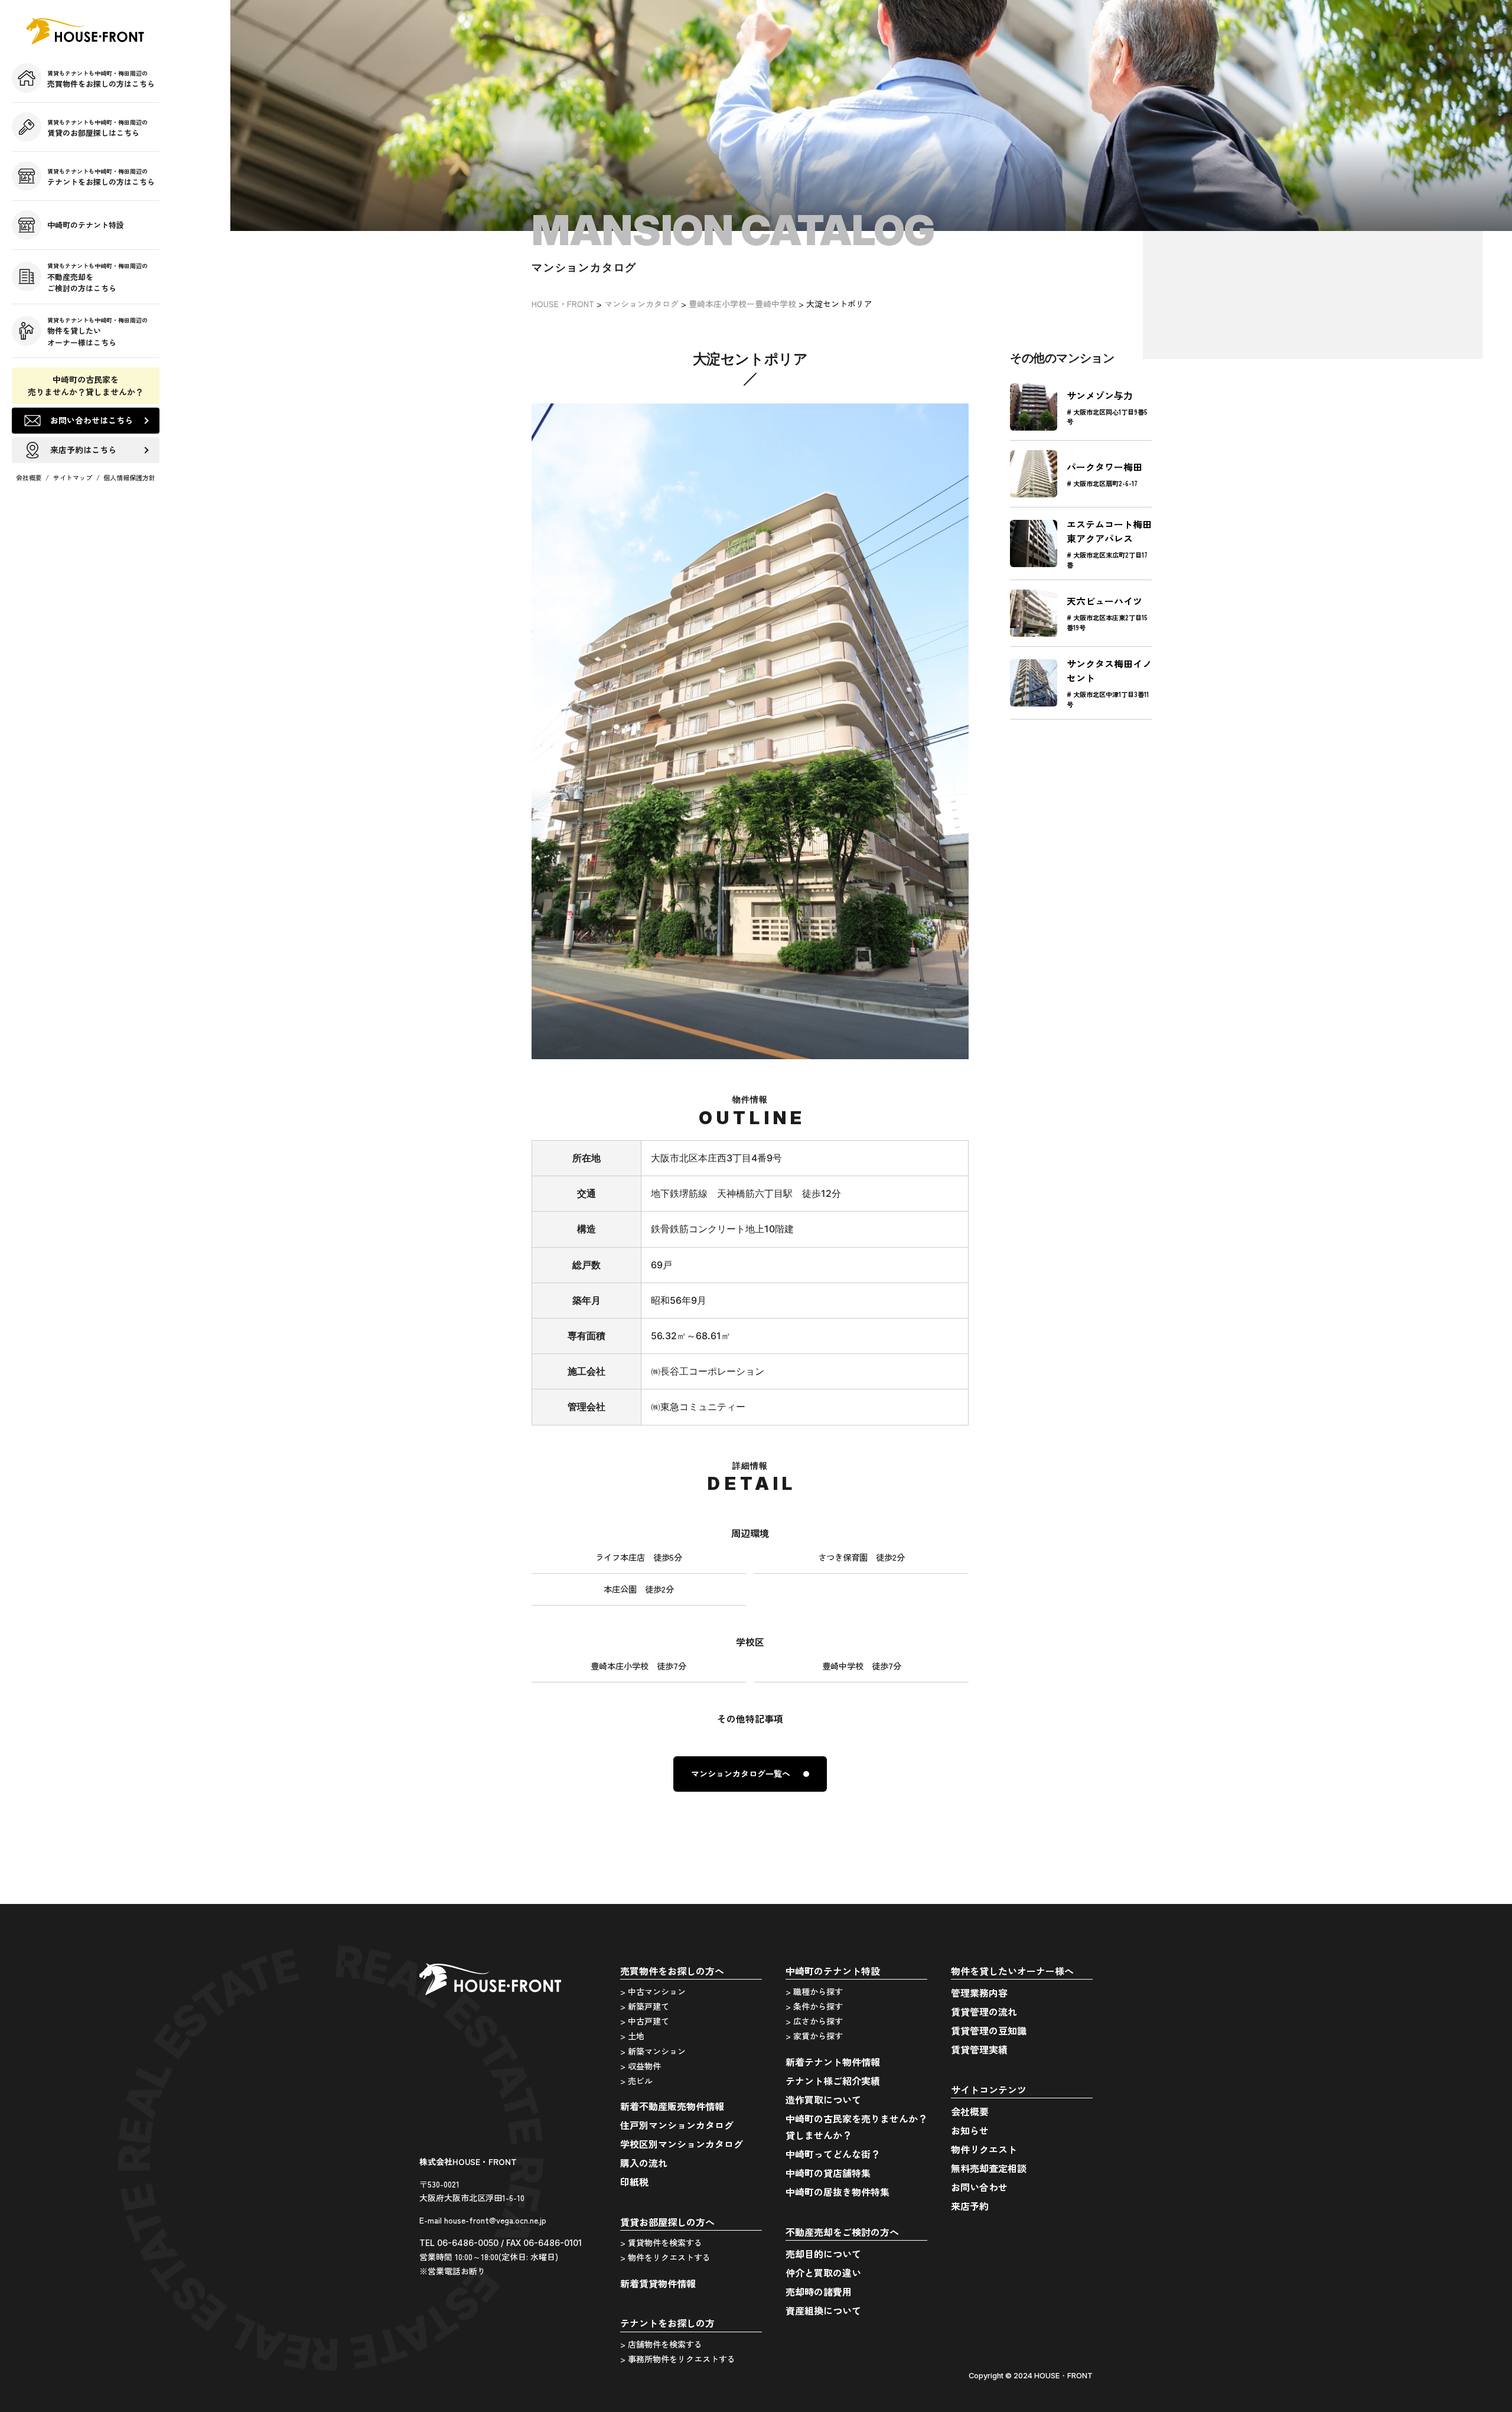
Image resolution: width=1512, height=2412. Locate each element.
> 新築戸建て (645, 2006)
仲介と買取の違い (823, 2273)
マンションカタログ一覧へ (741, 1773)
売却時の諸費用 (819, 2291)
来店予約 (970, 2206)
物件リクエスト (984, 2149)
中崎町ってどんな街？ (833, 2154)
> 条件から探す (814, 2006)
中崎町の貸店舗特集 (828, 2173)
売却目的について (823, 2254)
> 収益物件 (641, 2066)
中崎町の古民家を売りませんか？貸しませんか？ (86, 385)
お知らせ (970, 2130)
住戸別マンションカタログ (677, 2125)
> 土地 (632, 2036)
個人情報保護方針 (129, 477)
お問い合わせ (979, 2187)
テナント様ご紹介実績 (833, 2081)
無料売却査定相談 (989, 2168)
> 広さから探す (814, 2021)
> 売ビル (636, 2081)
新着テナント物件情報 (833, 2062)
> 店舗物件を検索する (661, 2344)
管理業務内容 (979, 1993)
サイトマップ (73, 477)
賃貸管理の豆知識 (989, 2030)
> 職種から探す (814, 1991)
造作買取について (823, 2099)
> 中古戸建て (645, 2021)
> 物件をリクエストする (665, 2257)
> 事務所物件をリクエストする (678, 2359)
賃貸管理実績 (979, 2049)
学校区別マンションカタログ (682, 2144)
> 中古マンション (653, 1991)
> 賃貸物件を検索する (661, 2242)
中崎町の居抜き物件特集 (838, 2192)
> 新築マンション (653, 2051)
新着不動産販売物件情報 (672, 2106)
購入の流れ (644, 2163)
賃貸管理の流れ (984, 2011)
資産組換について (823, 2310)
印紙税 (634, 2182)
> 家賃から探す (814, 2036)
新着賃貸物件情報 (658, 2283)
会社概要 (29, 477)
